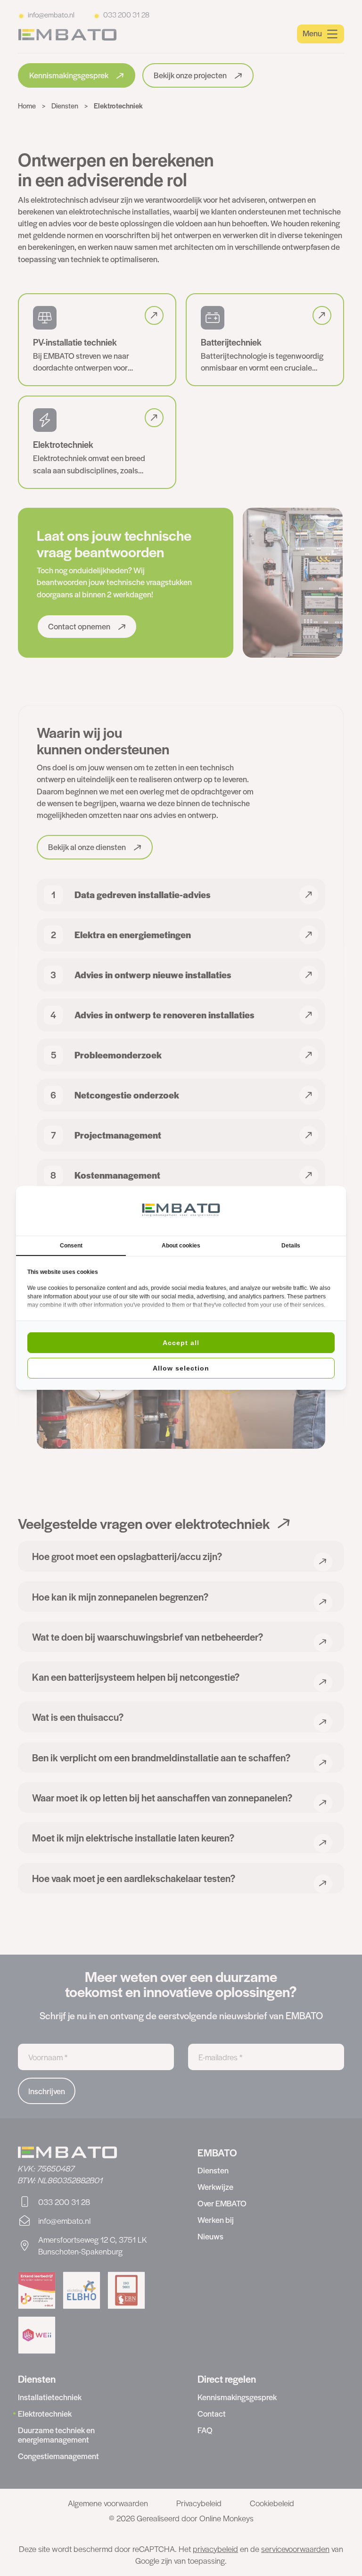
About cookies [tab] (181, 1246)
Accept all (181, 1343)
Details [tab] (291, 1246)
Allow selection (181, 1368)
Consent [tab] (71, 1246)
